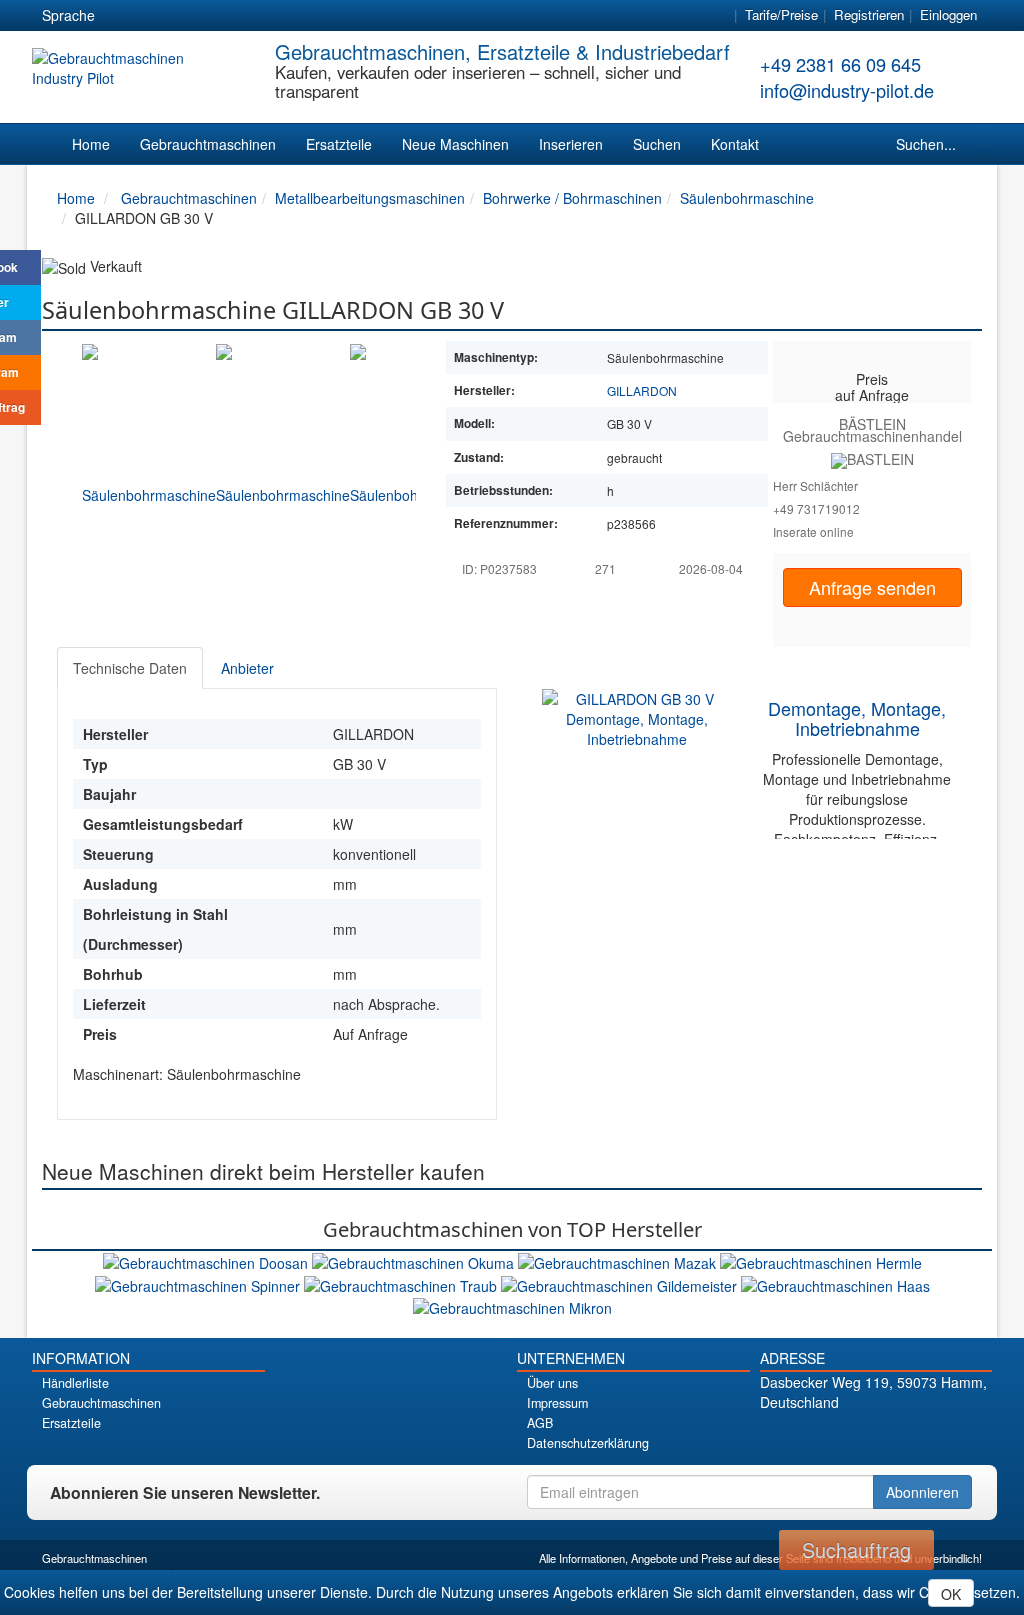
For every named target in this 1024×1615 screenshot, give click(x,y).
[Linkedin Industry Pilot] (910, 1436)
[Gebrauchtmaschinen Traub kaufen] (402, 1283)
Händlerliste (75, 1383)
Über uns (552, 1383)
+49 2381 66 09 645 (840, 64)
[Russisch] (195, 16)
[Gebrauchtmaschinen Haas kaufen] (835, 1283)
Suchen (657, 144)
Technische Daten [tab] (130, 668)
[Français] (267, 16)
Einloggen (948, 14)
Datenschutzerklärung (588, 1443)
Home (91, 144)
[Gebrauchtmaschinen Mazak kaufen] (619, 1261)
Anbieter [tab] (247, 668)
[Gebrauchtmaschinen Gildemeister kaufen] (621, 1283)
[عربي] (303, 16)
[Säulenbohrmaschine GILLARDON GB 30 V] (149, 477)
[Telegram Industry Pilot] (875, 1436)
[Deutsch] (123, 16)
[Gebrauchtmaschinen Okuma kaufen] (415, 1261)
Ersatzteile (339, 144)
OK (951, 1594)
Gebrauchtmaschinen (208, 144)
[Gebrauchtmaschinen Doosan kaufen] (207, 1261)
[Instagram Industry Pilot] (945, 1436)
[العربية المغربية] (231, 16)
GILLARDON (642, 390)
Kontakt (735, 144)
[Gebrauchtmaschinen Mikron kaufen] (512, 1306)
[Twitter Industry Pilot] (840, 1436)
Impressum (557, 1403)
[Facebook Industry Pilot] (805, 1436)
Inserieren (571, 144)
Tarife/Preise (781, 14)
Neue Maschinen (455, 144)
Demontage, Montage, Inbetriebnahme (857, 718)
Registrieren (869, 14)
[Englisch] (159, 16)
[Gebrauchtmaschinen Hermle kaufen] (821, 1261)
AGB (540, 1423)
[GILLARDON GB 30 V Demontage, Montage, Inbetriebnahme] (637, 717)
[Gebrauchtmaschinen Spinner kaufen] (199, 1283)
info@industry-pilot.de (847, 90)
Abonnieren (922, 1492)
